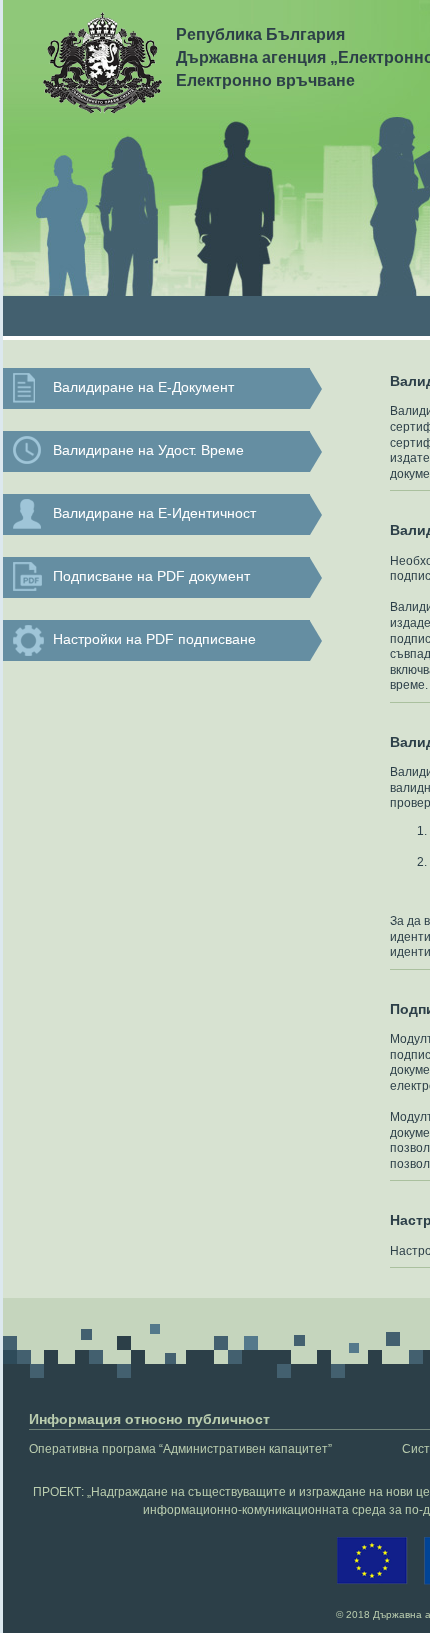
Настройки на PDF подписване (154, 639)
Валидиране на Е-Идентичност (154, 513)
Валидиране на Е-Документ (143, 387)
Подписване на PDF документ (151, 576)
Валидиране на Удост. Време (148, 450)
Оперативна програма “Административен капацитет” (180, 1449)
